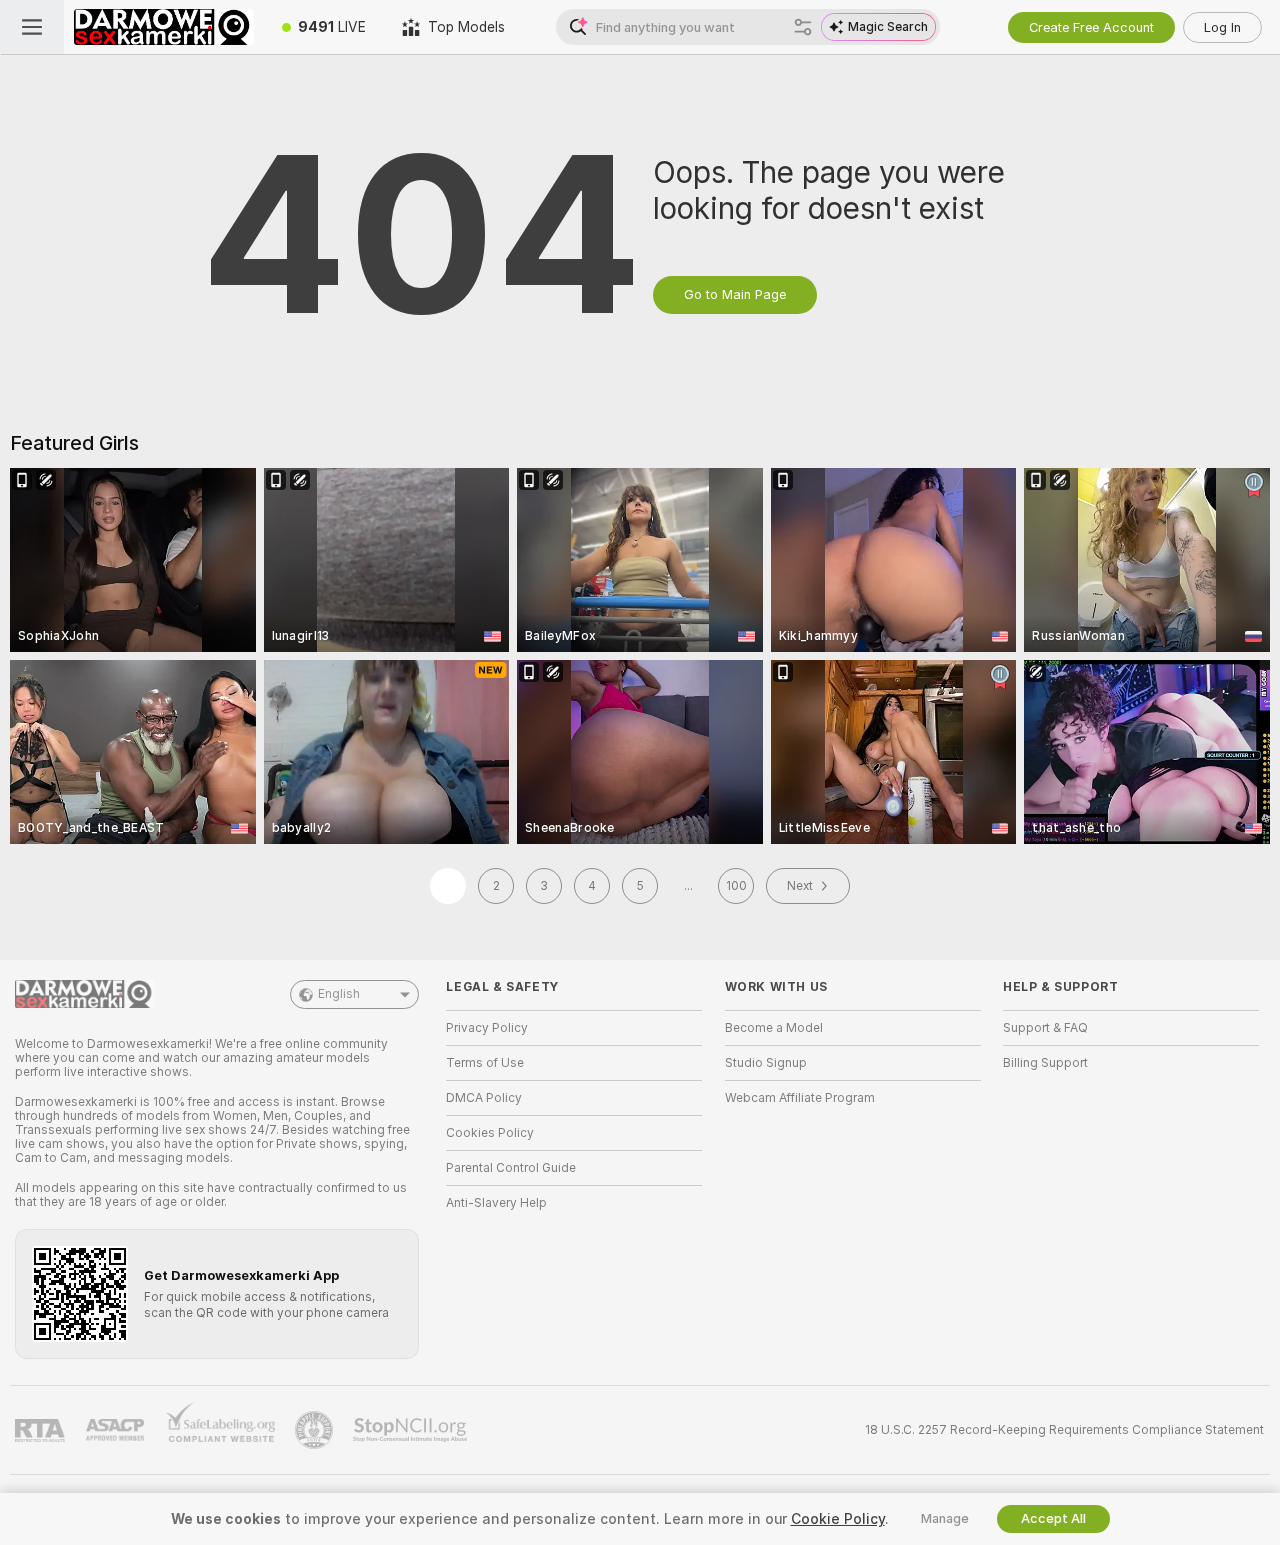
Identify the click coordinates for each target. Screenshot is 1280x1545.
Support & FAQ (1045, 1028)
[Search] (803, 27)
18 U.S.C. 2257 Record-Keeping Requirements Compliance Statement (1064, 1430)
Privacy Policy (487, 1028)
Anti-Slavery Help (496, 1203)
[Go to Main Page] (164, 27)
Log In (1222, 27)
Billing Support (1045, 1063)
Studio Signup (766, 1063)
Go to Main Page (735, 294)
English (339, 994)
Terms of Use (485, 1063)
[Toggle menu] (32, 27)
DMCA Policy (484, 1098)
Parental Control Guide (511, 1168)
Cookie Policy (838, 1519)
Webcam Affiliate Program (800, 1098)
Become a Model (774, 1028)
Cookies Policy (490, 1133)
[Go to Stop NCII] (412, 1430)
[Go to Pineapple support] (316, 1430)
